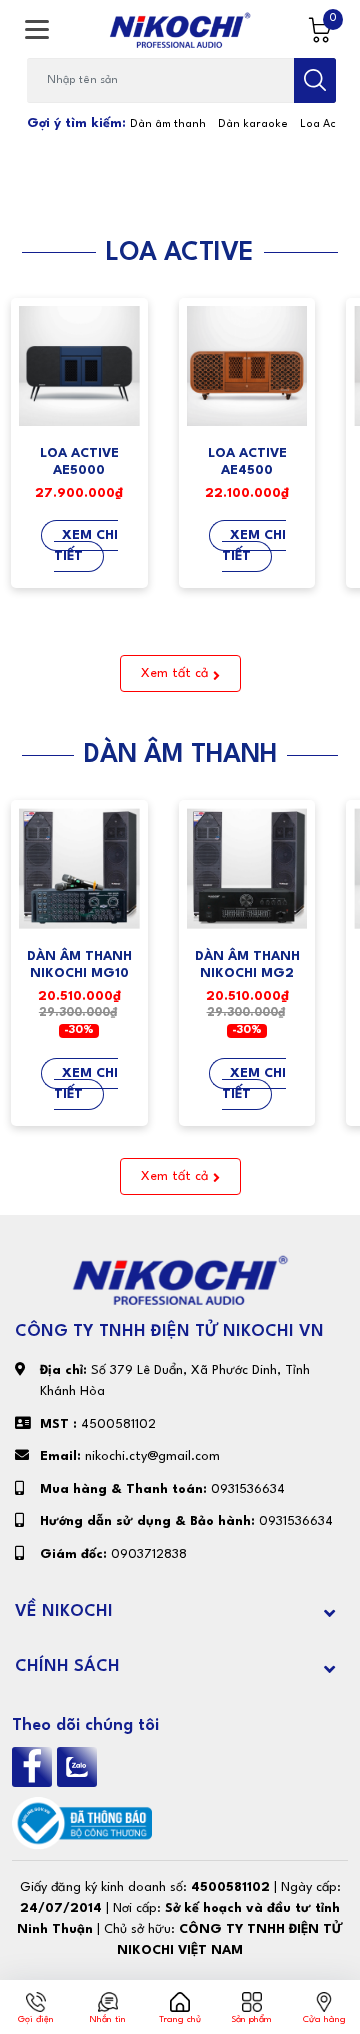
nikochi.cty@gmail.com (152, 1456)
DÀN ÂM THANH (180, 755)
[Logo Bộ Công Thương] (82, 1822)
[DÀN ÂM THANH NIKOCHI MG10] (79, 868)
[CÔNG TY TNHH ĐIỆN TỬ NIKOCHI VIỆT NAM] (180, 30)
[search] (315, 80)
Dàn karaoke (253, 124)
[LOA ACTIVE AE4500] (247, 366)
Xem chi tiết (86, 546)
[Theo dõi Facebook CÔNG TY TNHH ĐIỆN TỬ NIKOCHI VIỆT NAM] (34, 1766)
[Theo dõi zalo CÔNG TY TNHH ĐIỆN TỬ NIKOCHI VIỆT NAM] (79, 1766)
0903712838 (149, 1554)
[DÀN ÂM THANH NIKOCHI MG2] (247, 868)
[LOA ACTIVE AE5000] (79, 366)
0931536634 (248, 1489)
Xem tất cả (174, 673)
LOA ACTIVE (180, 253)
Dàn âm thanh (168, 124)
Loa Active (328, 124)
